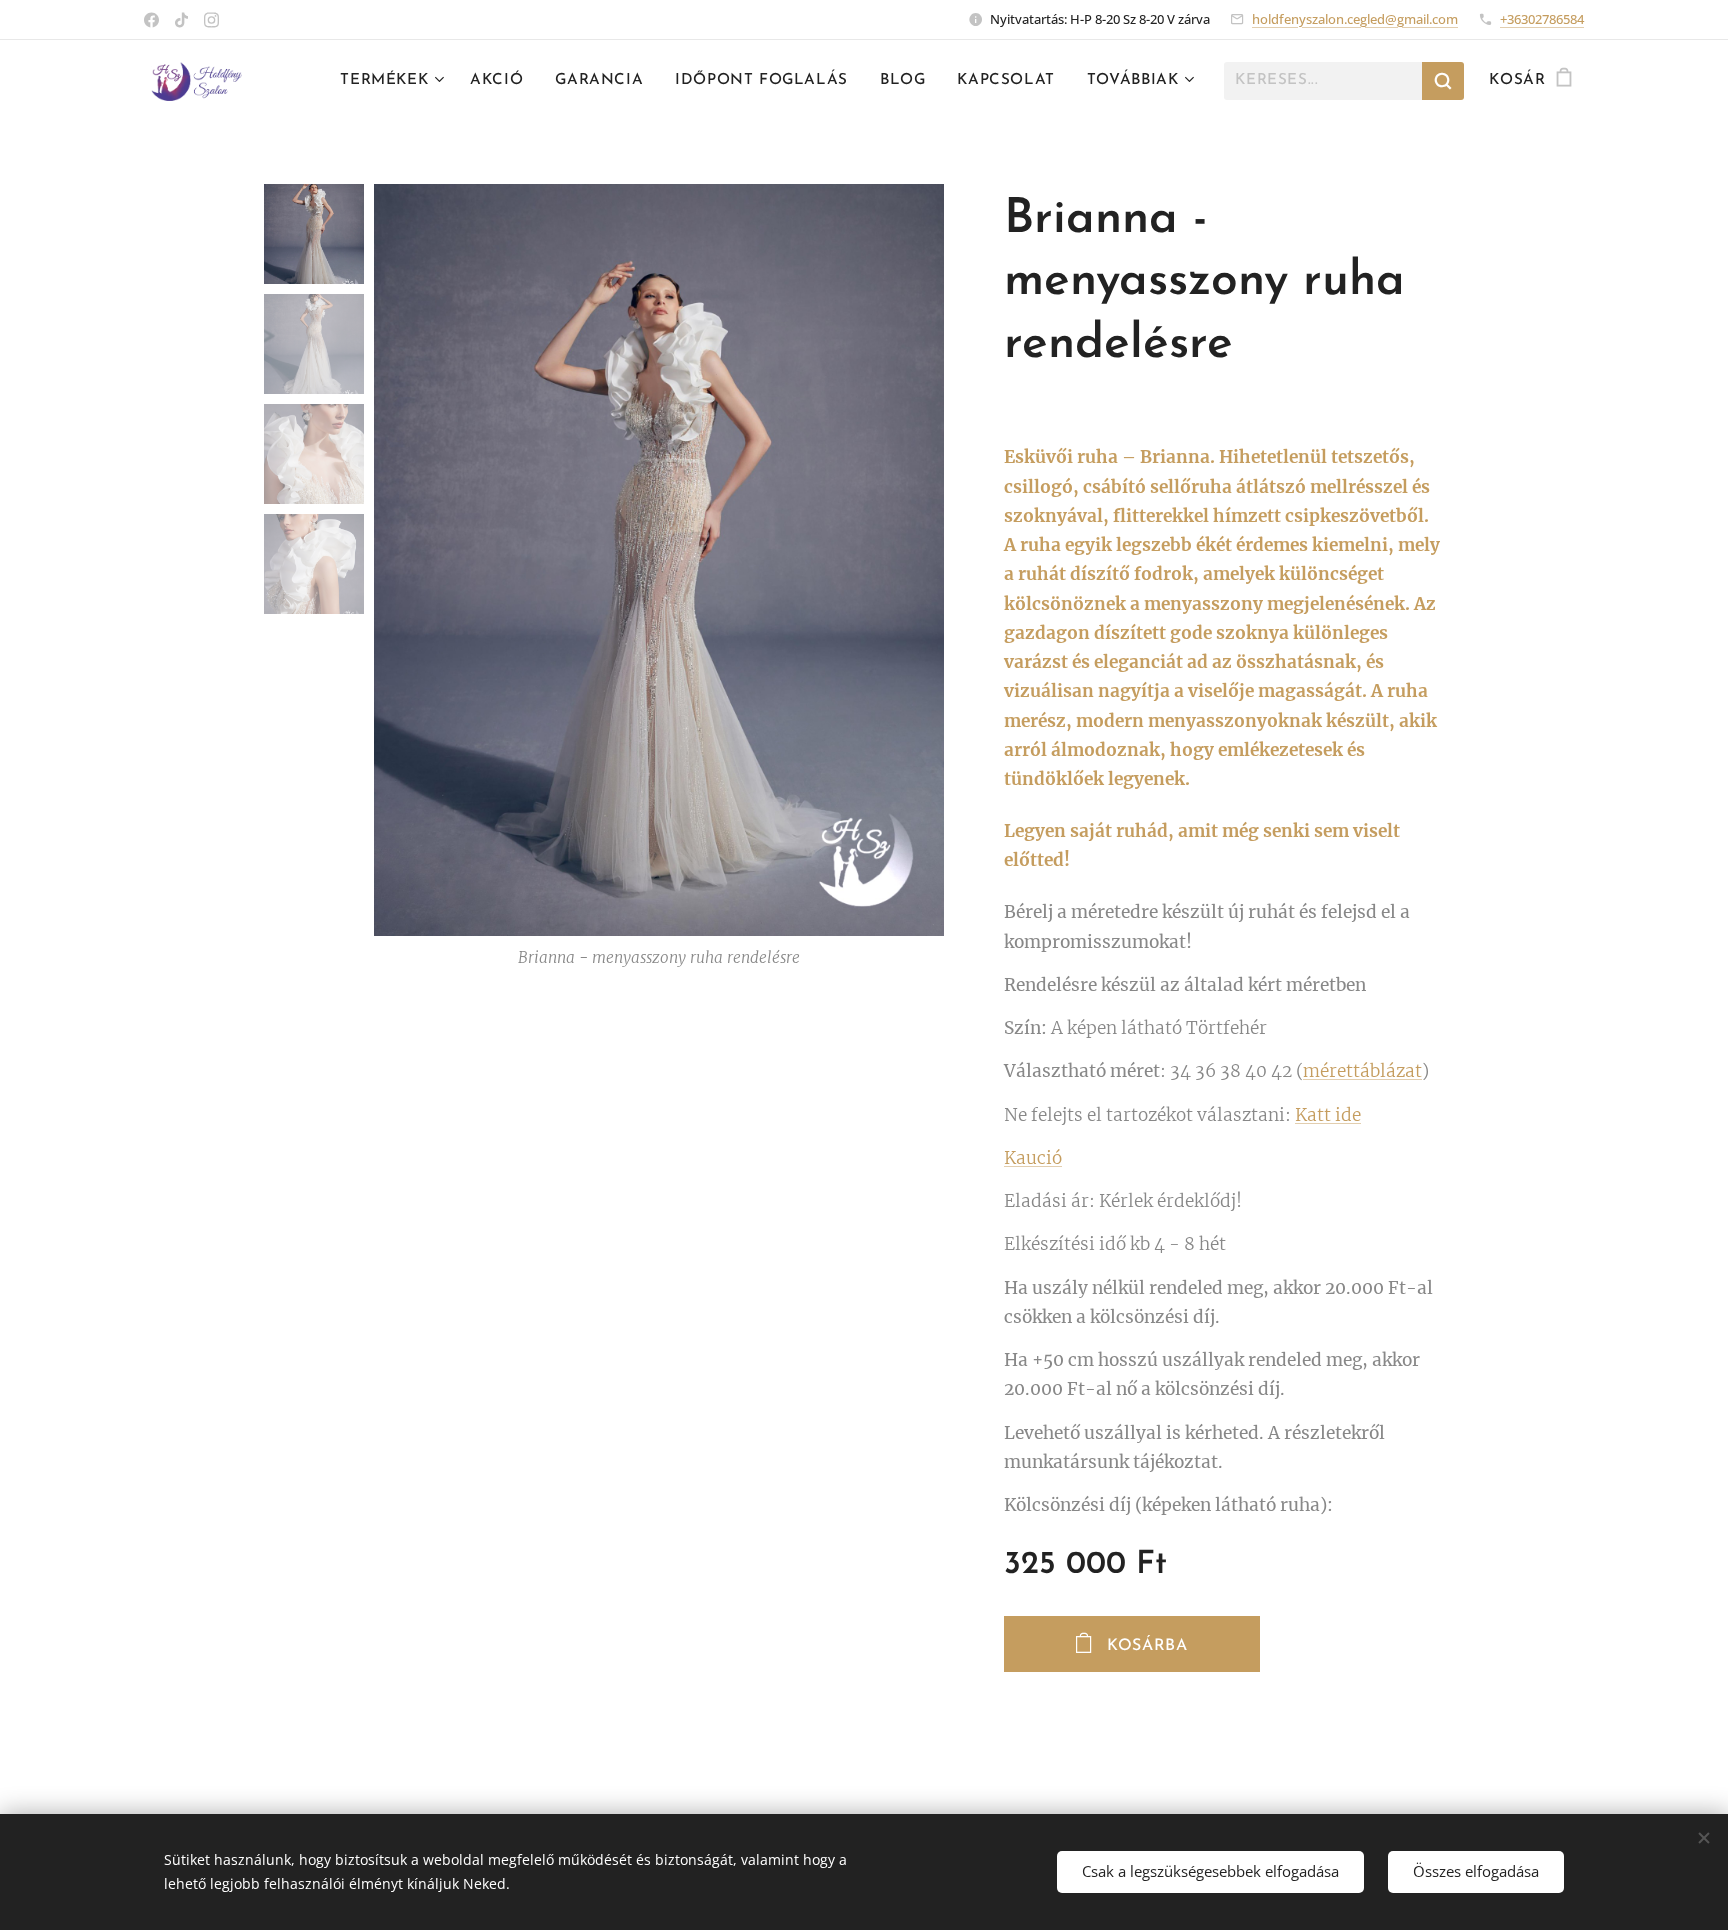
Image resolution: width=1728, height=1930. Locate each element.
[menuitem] (394, 81)
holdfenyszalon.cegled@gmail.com (1355, 19)
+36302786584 (1542, 19)
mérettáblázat (1362, 1071)
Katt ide (1328, 1115)
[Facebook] (151, 20)
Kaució (1033, 1158)
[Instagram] (211, 20)
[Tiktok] (181, 20)
